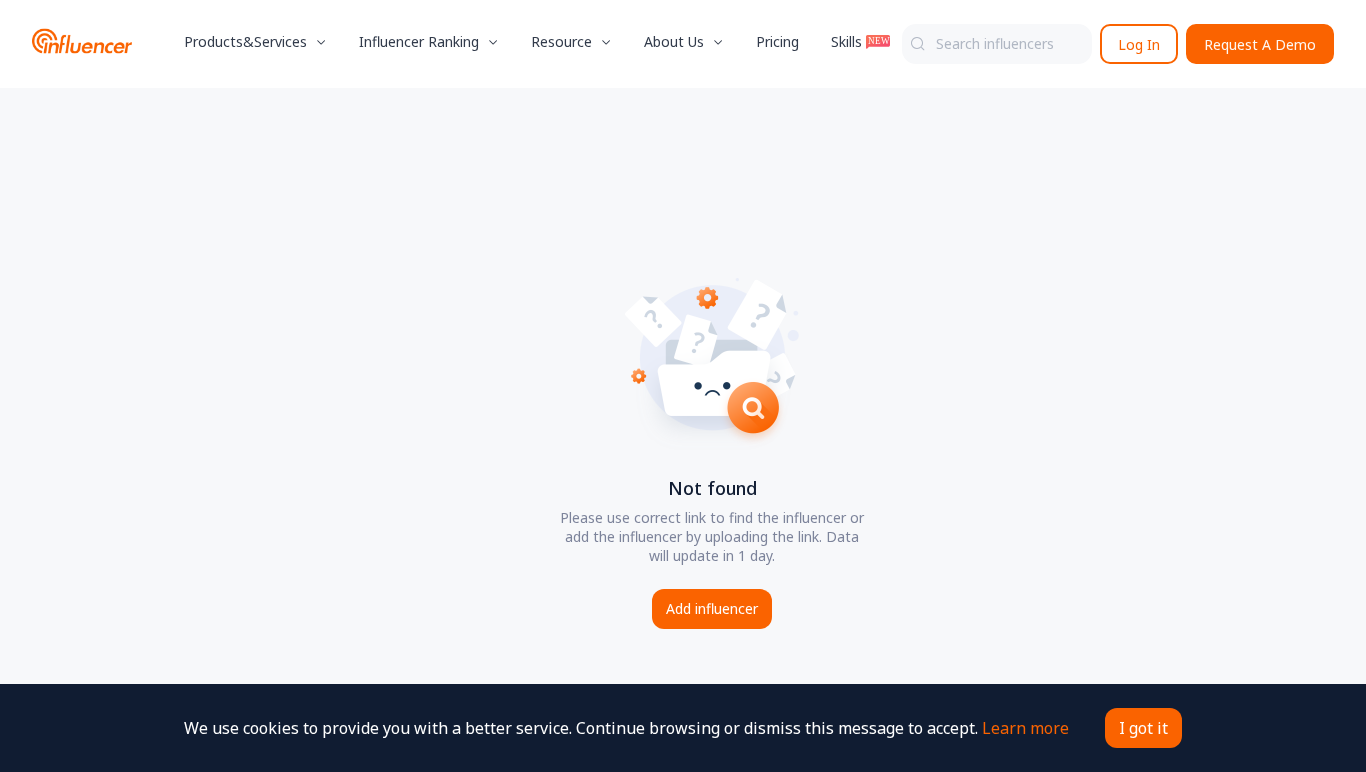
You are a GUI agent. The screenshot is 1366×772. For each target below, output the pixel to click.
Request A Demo (1260, 44)
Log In (1139, 44)
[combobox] (997, 44)
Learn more (1025, 728)
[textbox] (997, 44)
